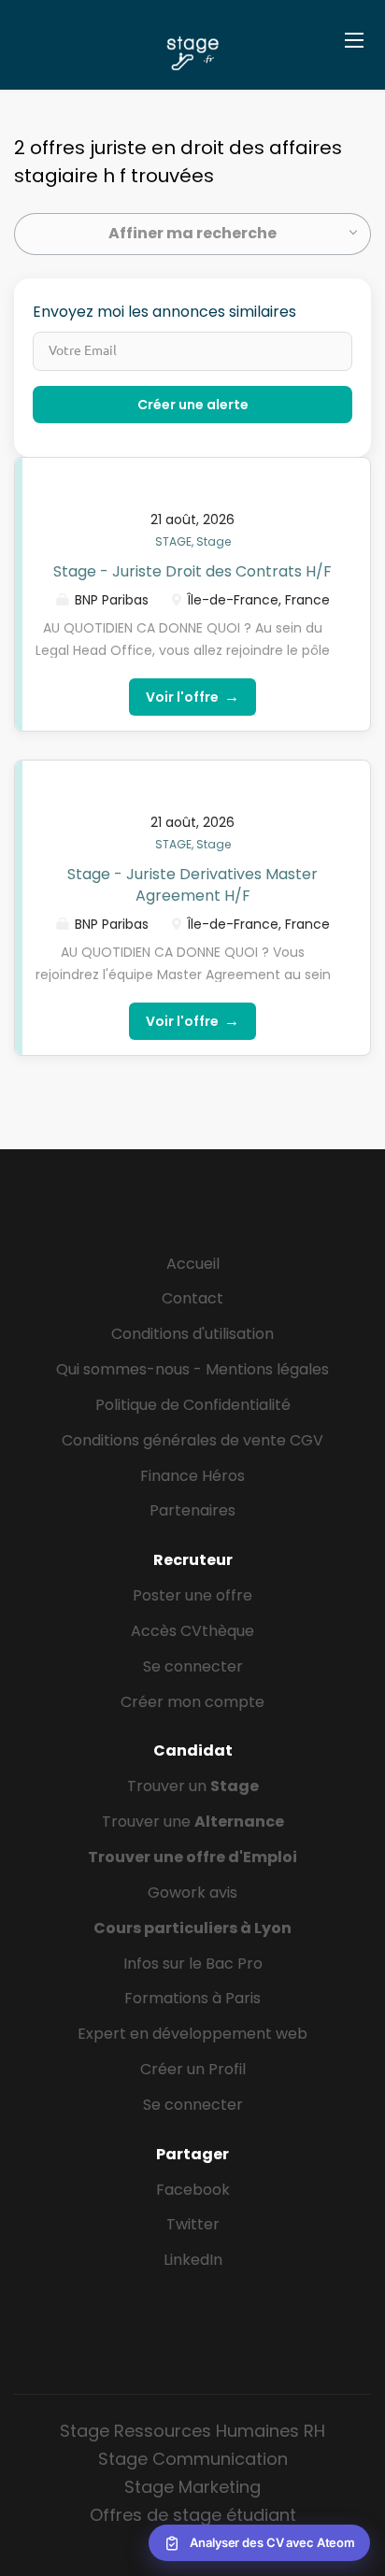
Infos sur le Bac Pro (193, 1964)
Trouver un (193, 1786)
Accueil (193, 1264)
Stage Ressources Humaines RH (192, 2431)
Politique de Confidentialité (193, 1405)
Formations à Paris (192, 1998)
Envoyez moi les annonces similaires (164, 312)
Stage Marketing (192, 2487)
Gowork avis (192, 1893)
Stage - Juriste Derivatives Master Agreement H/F (192, 885)
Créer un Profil (193, 2069)
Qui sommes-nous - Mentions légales (192, 1369)
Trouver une (193, 1822)
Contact (192, 1298)
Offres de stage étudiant (193, 2515)
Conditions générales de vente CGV (192, 1440)
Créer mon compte (192, 1702)
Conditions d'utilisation (192, 1334)
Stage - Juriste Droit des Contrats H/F (192, 571)
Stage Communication (193, 2459)
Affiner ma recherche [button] (192, 233)
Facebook (193, 2190)
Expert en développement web (192, 2034)
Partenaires (192, 1510)
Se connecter (193, 1666)
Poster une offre (192, 1595)
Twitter (193, 2224)
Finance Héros (192, 1476)
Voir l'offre (192, 697)
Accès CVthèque (192, 1631)
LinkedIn (193, 2260)
